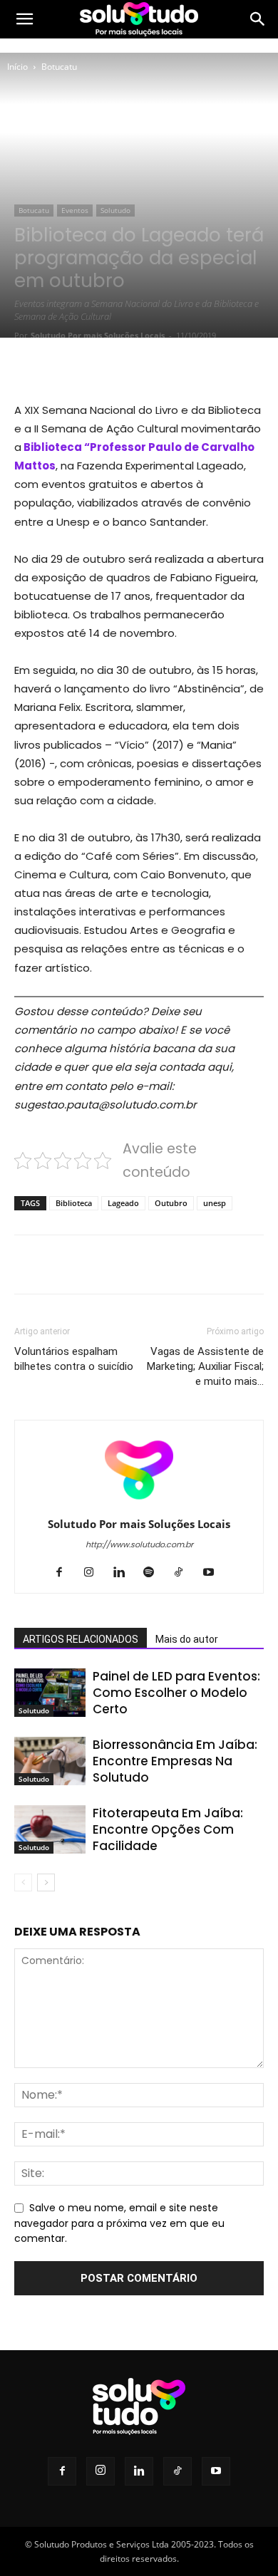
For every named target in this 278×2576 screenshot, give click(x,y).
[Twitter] (106, 367)
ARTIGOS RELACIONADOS (81, 1639)
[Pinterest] (139, 367)
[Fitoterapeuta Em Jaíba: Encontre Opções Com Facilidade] (50, 1830)
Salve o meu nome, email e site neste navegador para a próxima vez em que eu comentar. (119, 2223)
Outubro (171, 1203)
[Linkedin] (124, 1573)
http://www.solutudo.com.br (139, 1544)
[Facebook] (73, 367)
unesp (215, 1203)
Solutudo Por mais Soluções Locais (98, 335)
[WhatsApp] (172, 367)
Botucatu (59, 67)
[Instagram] (94, 1573)
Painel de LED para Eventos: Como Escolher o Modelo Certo (176, 1693)
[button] (24, 19)
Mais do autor (187, 1639)
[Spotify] (154, 1573)
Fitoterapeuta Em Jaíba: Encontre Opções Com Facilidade (168, 1829)
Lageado (123, 1203)
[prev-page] (23, 1882)
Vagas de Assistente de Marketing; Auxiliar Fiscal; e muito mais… (205, 1366)
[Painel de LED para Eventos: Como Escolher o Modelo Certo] (50, 1693)
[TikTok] (184, 1573)
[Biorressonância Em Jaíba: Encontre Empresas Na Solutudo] (50, 1761)
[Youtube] (214, 1573)
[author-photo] (139, 1504)
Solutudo (115, 210)
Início (17, 67)
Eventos (75, 210)
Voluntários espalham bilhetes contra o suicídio (74, 1359)
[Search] (258, 19)
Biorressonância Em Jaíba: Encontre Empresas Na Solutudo (175, 1761)
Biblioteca (74, 1203)
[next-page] (46, 1882)
